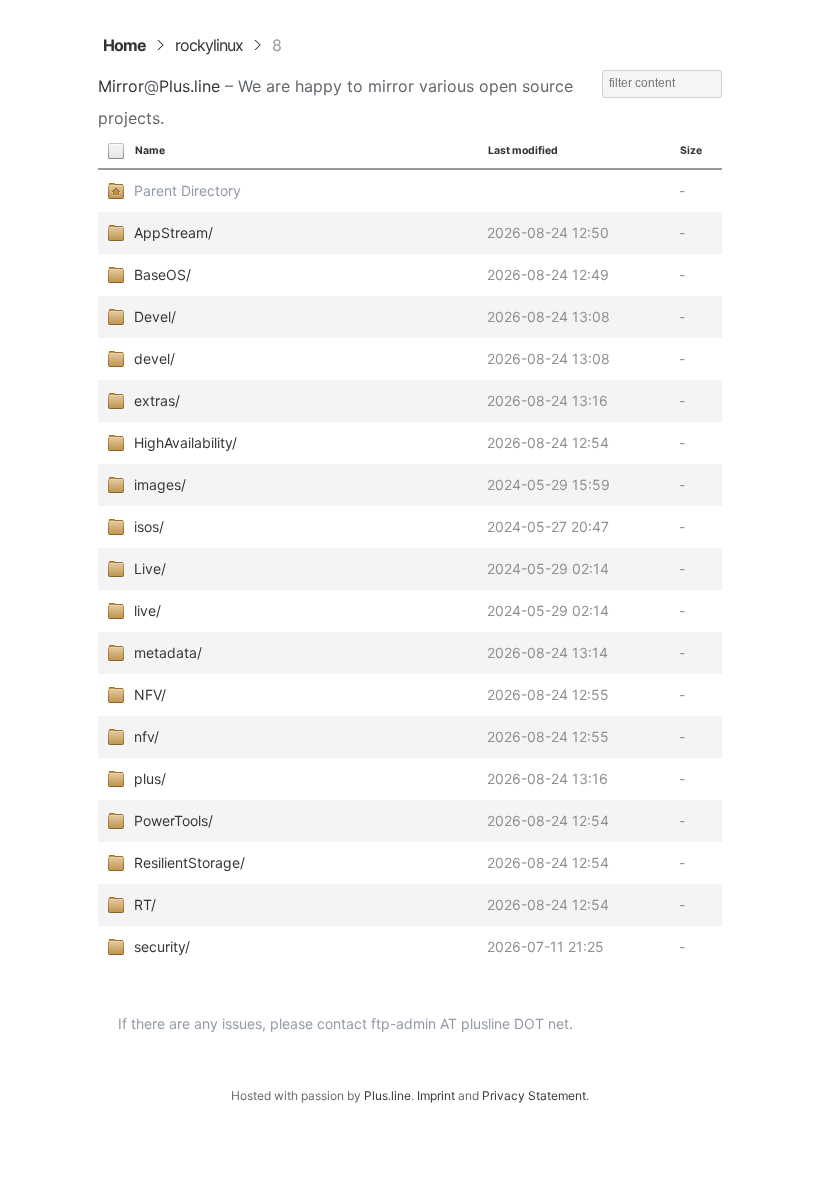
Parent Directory (187, 190)
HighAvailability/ (185, 442)
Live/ (150, 568)
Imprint (436, 1095)
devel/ (154, 358)
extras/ (157, 400)
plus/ (150, 778)
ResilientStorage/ (189, 862)
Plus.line (189, 86)
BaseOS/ (162, 274)
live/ (147, 610)
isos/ (149, 526)
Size (691, 150)
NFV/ (150, 694)
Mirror (121, 86)
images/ (160, 484)
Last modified (523, 150)
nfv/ (146, 736)
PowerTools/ (173, 820)
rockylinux (209, 45)
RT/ (145, 904)
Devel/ (155, 316)
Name (150, 150)
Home (124, 45)
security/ (162, 946)
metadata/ (168, 652)
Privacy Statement (534, 1095)
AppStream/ (173, 232)
